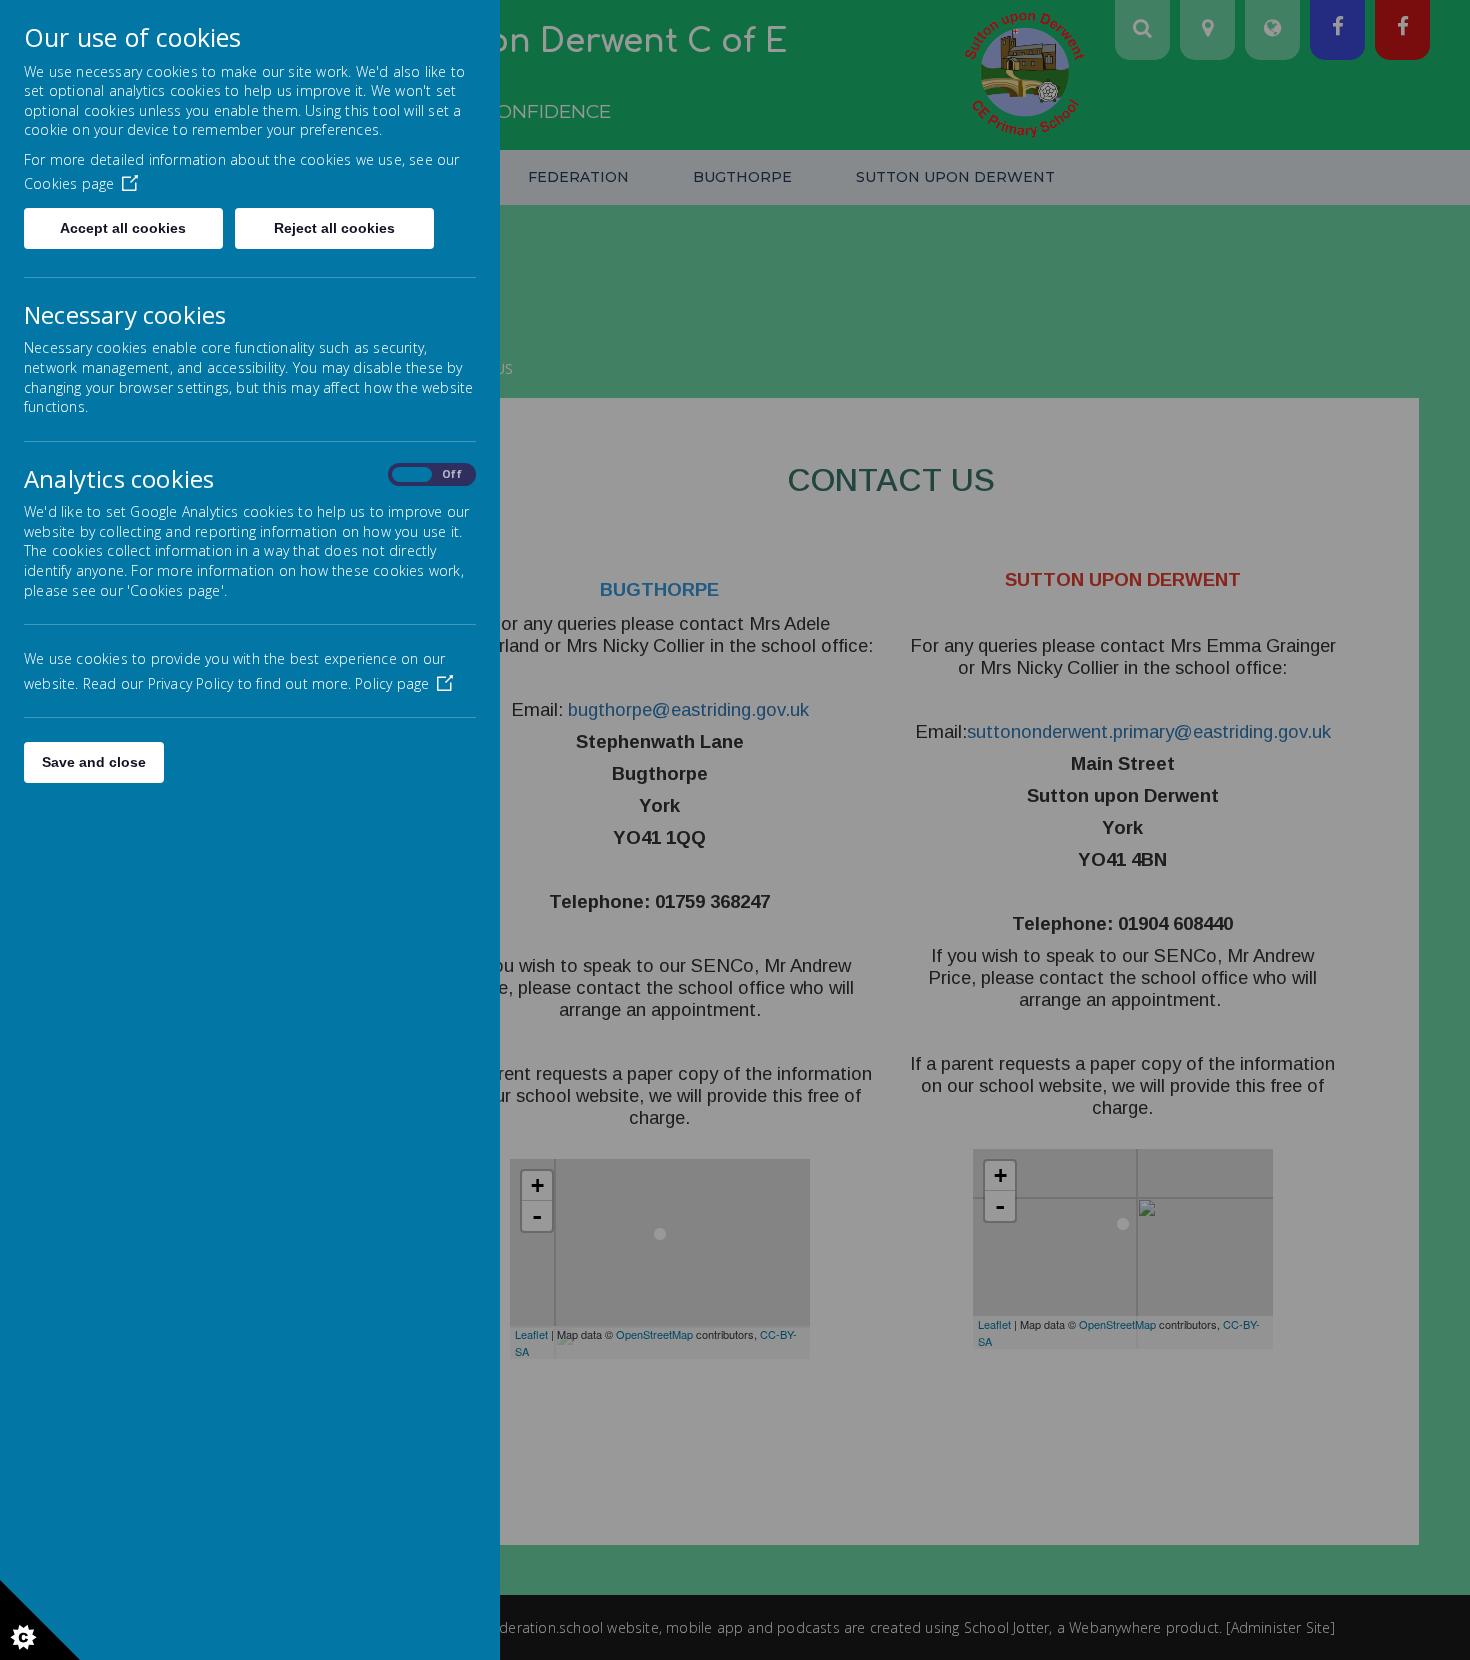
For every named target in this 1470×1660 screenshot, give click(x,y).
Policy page (392, 683)
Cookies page (69, 183)
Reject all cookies (334, 228)
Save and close (94, 762)
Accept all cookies (123, 228)
